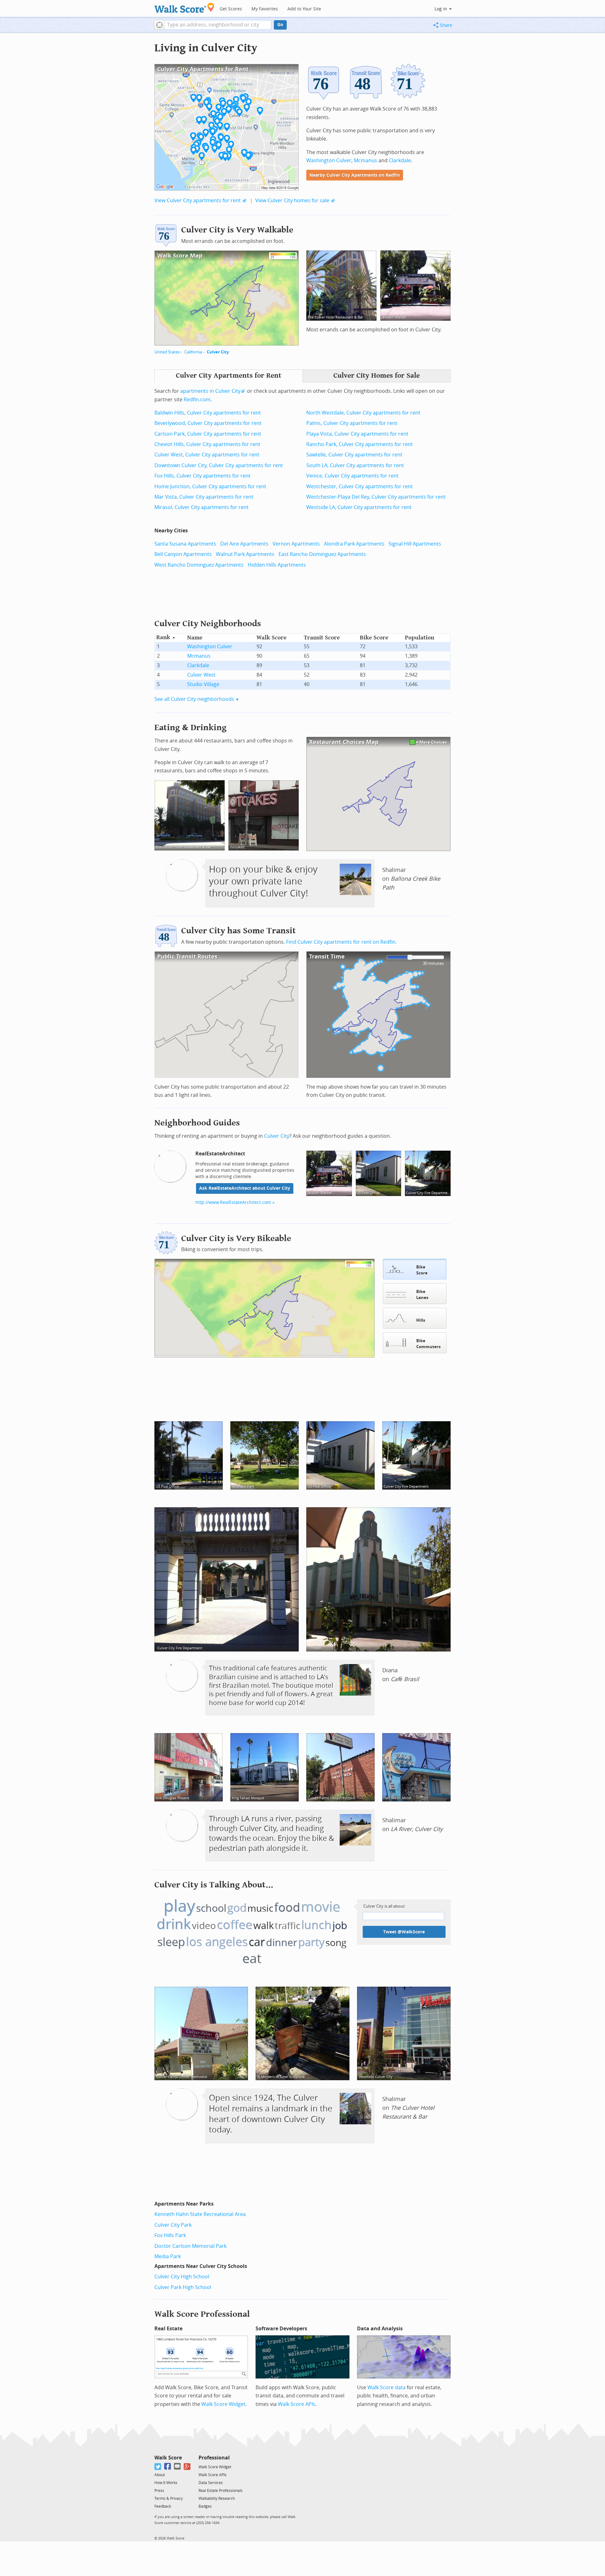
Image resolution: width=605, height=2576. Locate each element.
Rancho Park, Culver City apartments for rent (360, 444)
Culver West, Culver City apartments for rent (207, 455)
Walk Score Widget (223, 2404)
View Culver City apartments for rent (198, 200)
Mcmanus (366, 160)
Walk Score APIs (297, 2404)
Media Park (168, 2256)
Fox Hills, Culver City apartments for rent (202, 476)
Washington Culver (329, 160)
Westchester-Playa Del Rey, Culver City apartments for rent (376, 497)
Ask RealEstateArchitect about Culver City (245, 1188)
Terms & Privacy (169, 2499)
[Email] (178, 2467)
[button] (159, 25)
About (160, 2475)
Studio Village (203, 684)
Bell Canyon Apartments (183, 554)
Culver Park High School (183, 2287)
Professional (214, 2458)
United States (167, 352)
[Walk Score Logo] (184, 8)
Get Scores (231, 9)
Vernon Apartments (296, 544)
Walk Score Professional (202, 2314)
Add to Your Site (304, 9)
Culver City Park (173, 2225)
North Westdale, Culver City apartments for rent (363, 413)
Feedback (163, 2506)
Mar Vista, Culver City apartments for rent (204, 497)
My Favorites (265, 9)
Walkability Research (217, 2499)
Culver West (201, 675)
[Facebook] (168, 2467)
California (193, 352)
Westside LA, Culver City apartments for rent (359, 507)
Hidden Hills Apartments (277, 565)
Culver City (218, 352)
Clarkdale (400, 160)
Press (159, 2491)
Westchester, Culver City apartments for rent (360, 487)
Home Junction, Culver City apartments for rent (210, 487)
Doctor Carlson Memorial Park (190, 2246)
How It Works (166, 2483)
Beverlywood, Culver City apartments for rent (208, 423)
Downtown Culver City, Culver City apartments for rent (219, 465)
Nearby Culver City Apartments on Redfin (355, 175)
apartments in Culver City (210, 391)
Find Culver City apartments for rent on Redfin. (341, 942)
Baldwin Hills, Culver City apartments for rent (208, 413)
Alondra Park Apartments (354, 544)
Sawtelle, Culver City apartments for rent (354, 455)
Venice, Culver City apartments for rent (352, 476)
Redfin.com (197, 400)
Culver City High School (182, 2277)
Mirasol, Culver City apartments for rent (202, 507)
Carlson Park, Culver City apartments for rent (208, 434)
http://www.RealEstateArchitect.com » (235, 1202)
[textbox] (218, 25)
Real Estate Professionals (221, 2491)
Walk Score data (386, 2387)
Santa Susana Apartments (185, 544)
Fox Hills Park (170, 2235)
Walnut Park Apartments (245, 554)
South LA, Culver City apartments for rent (355, 465)
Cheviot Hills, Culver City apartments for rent (207, 444)
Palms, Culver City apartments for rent (352, 423)
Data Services (211, 2483)
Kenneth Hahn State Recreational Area (200, 2214)
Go (280, 25)
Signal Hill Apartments (415, 544)
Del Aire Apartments (244, 544)
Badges (205, 2506)
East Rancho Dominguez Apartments (322, 554)
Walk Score (168, 2458)
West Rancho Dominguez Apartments (199, 565)
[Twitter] (158, 2467)
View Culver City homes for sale (292, 200)
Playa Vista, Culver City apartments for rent (357, 434)
